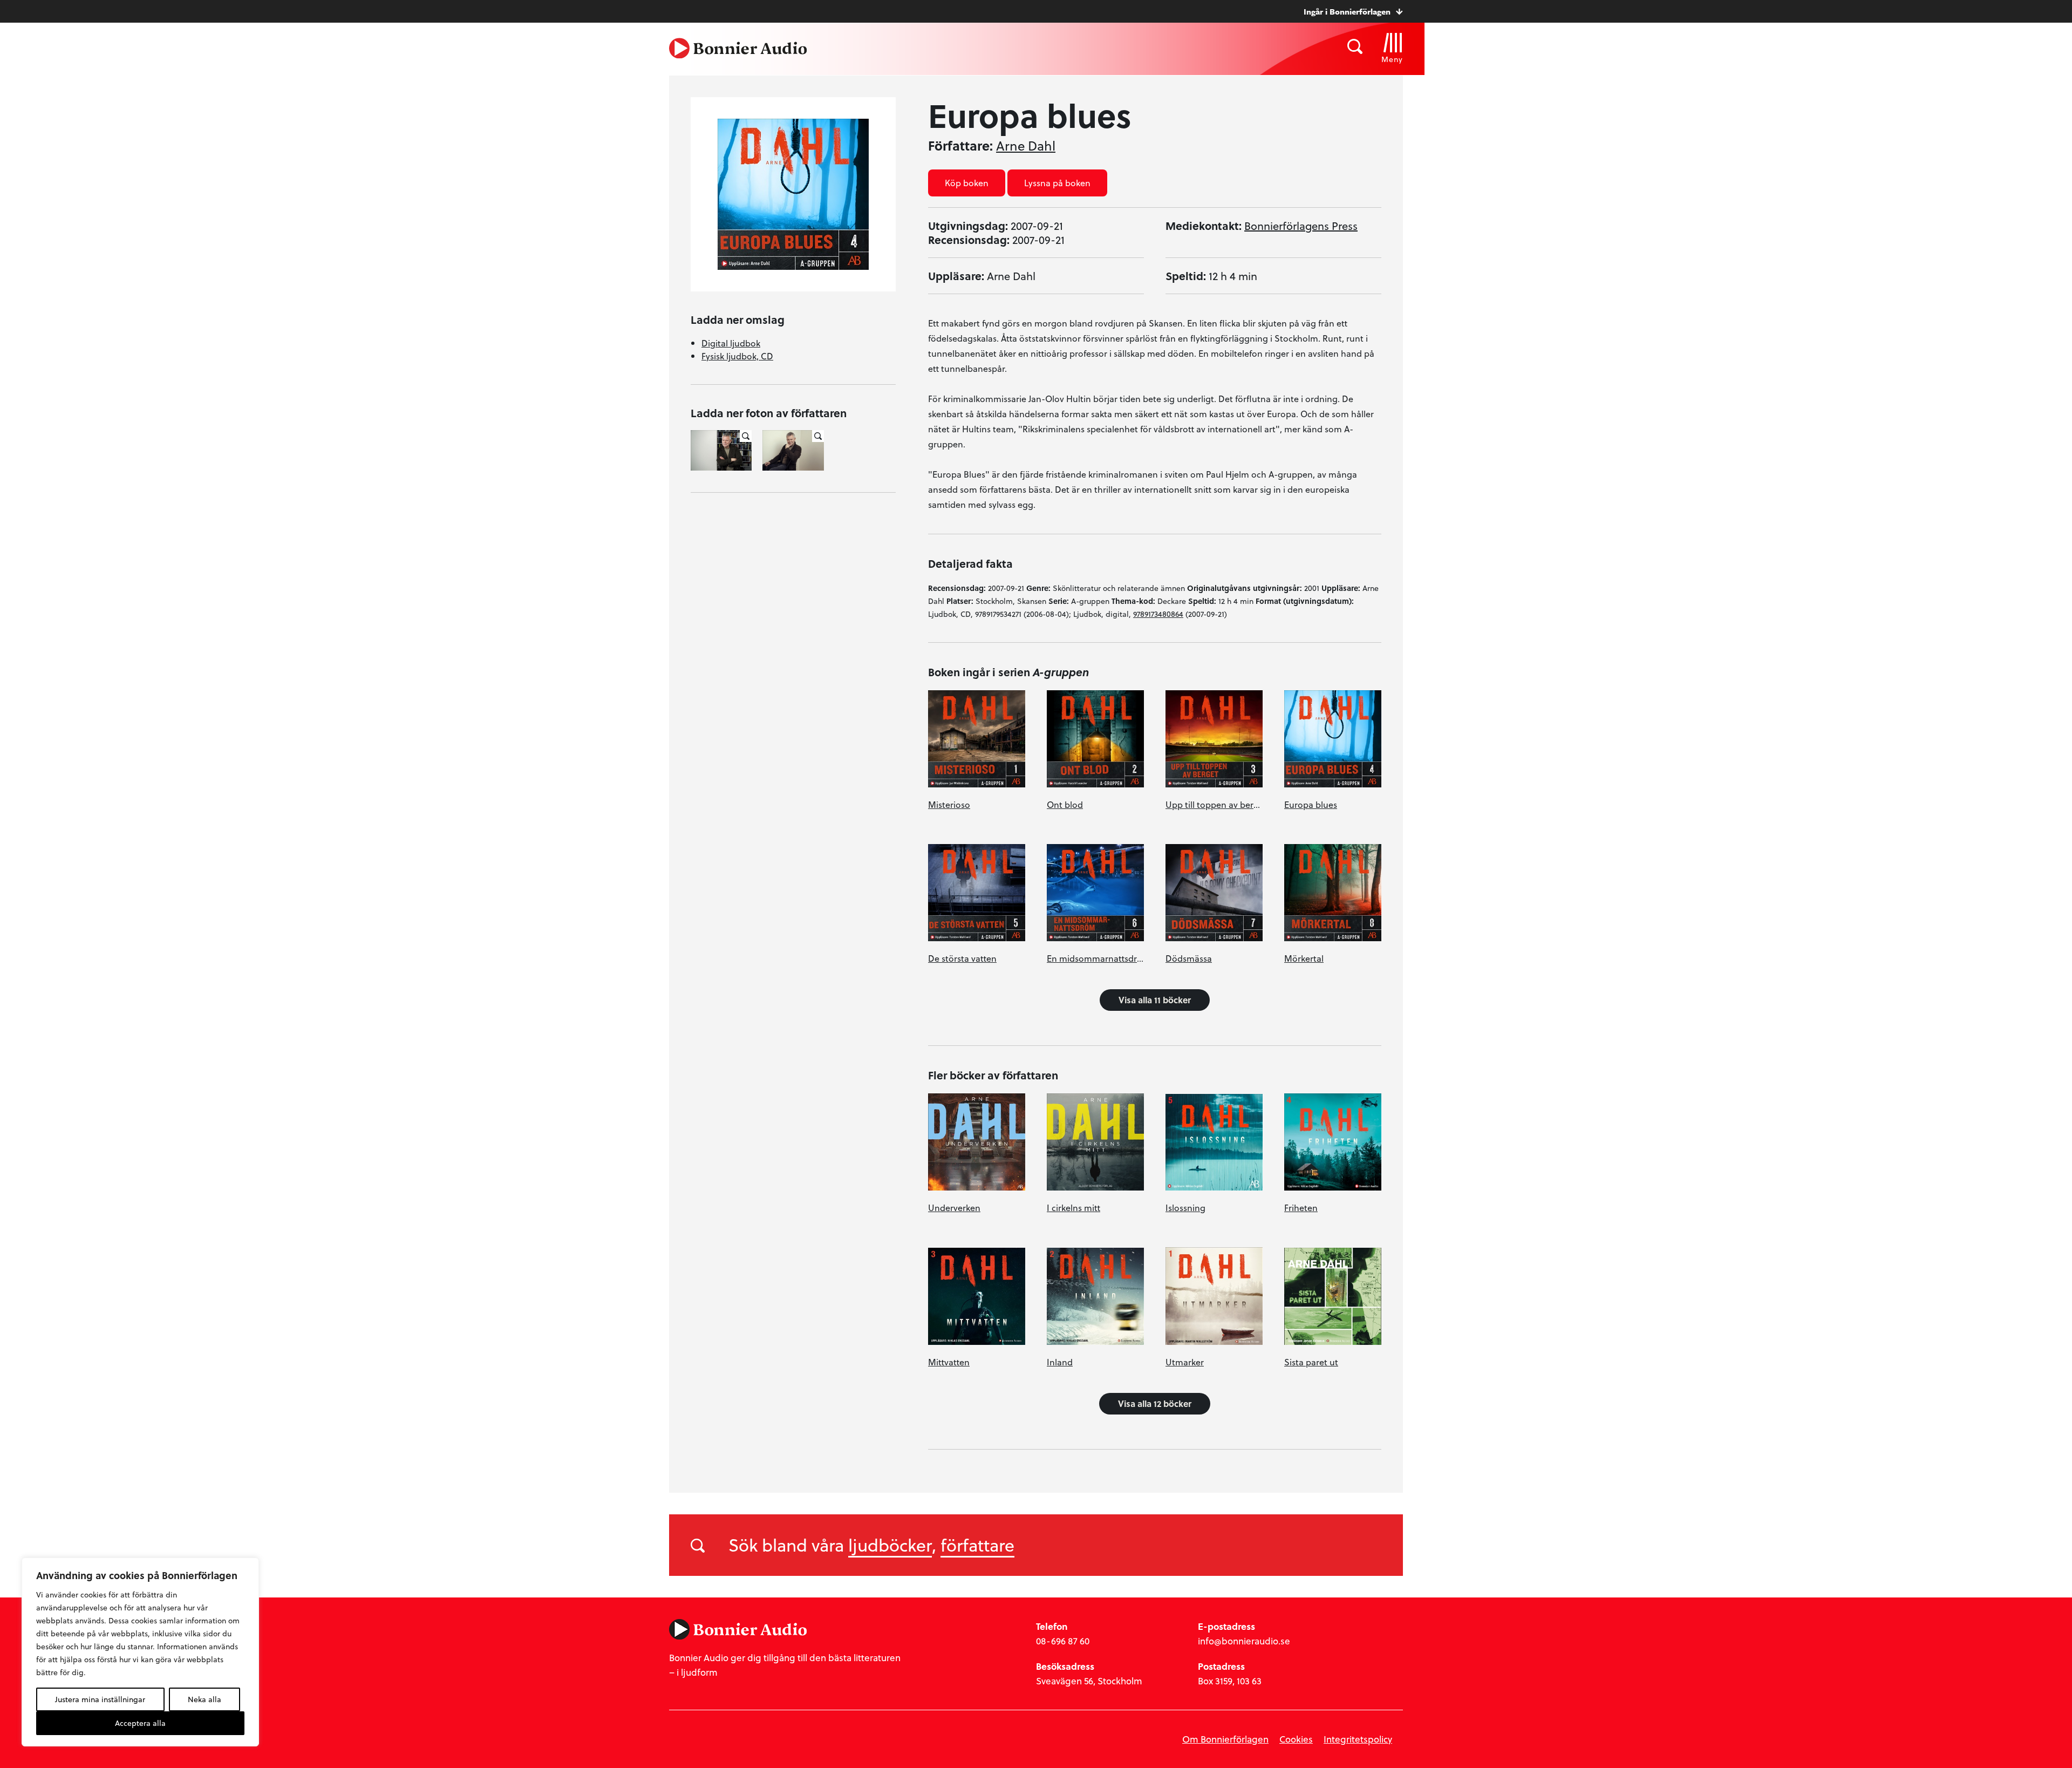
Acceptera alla (140, 1723)
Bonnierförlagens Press (1301, 226)
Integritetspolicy (1358, 1739)
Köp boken (967, 183)
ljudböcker (890, 1545)
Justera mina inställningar (100, 1699)
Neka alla (205, 1699)
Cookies (1296, 1739)
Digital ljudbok (731, 343)
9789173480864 (1158, 614)
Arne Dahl (1026, 146)
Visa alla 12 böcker (1155, 1403)
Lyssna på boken (1057, 183)
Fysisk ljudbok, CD (737, 356)
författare (977, 1545)
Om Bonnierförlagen (1225, 1739)
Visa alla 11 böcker (1155, 1000)
